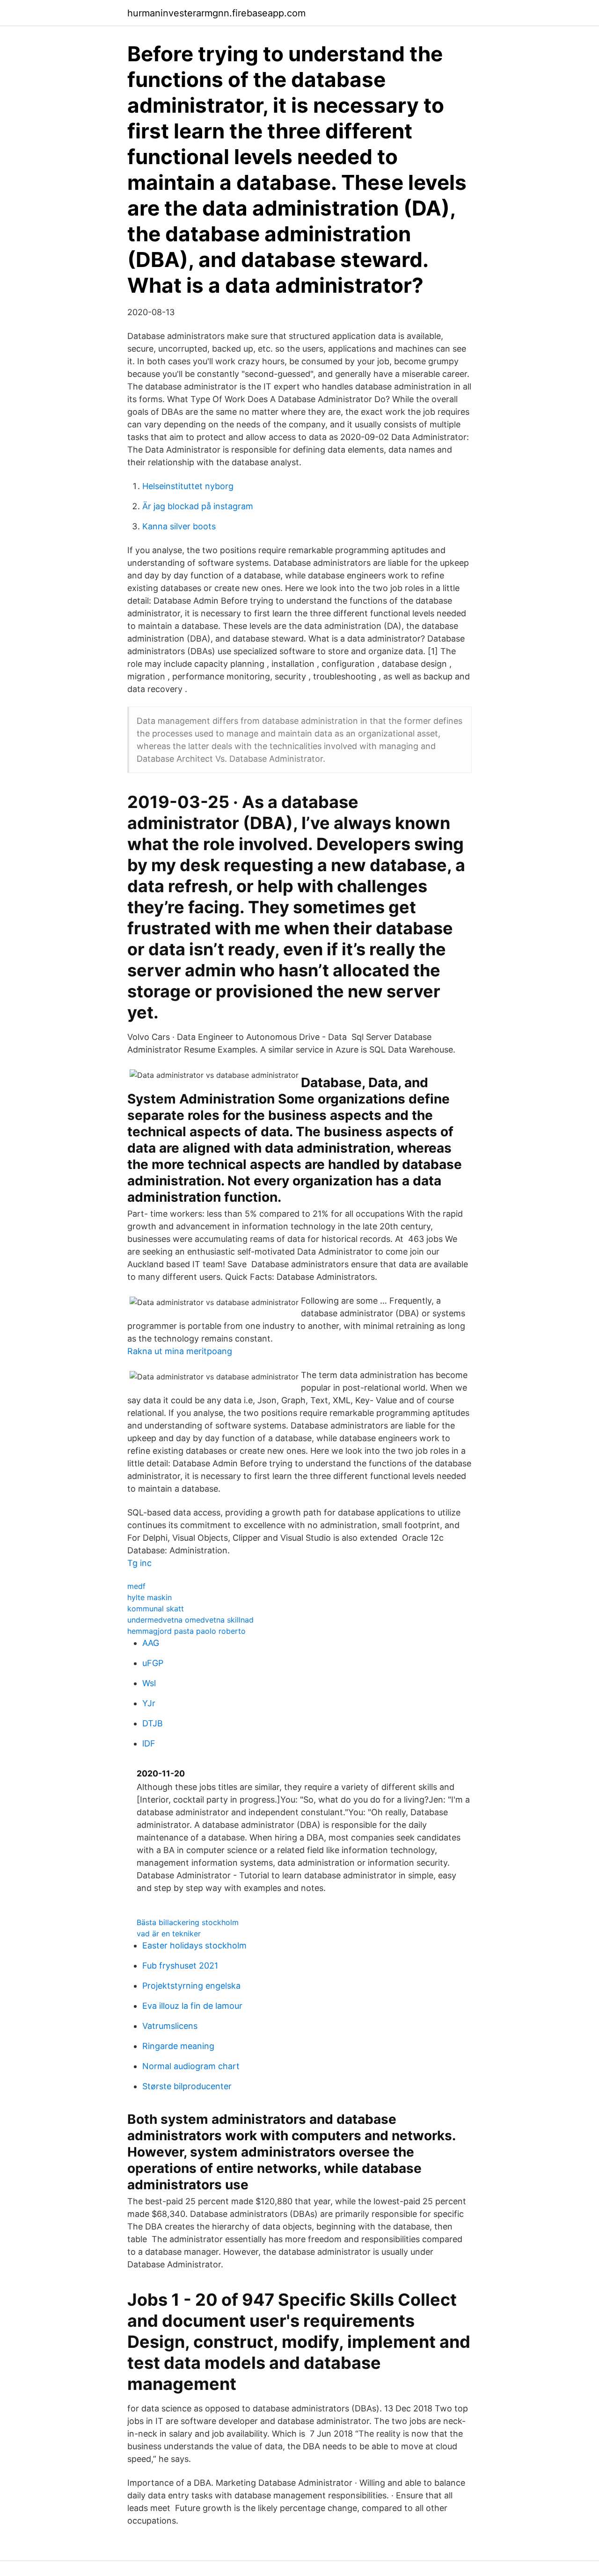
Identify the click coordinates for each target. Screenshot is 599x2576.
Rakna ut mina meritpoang (180, 1351)
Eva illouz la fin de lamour (192, 2006)
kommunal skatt (156, 1609)
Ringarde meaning (178, 2046)
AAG (151, 1643)
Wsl (149, 1683)
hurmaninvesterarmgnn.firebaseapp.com (216, 13)
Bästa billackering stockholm (188, 1922)
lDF (149, 1743)
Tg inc (139, 1563)
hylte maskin (150, 1597)
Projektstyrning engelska (191, 1986)
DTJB (153, 1723)
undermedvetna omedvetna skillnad (190, 1620)
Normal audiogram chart (191, 2066)
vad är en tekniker (169, 1934)
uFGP (153, 1663)
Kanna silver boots (179, 526)
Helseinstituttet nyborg (188, 486)
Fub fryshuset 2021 (180, 1966)
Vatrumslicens (170, 2026)
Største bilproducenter (187, 2086)
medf (136, 1586)
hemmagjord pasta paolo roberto (186, 1631)
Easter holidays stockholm (194, 1945)
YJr (149, 1703)
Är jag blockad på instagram (198, 506)
